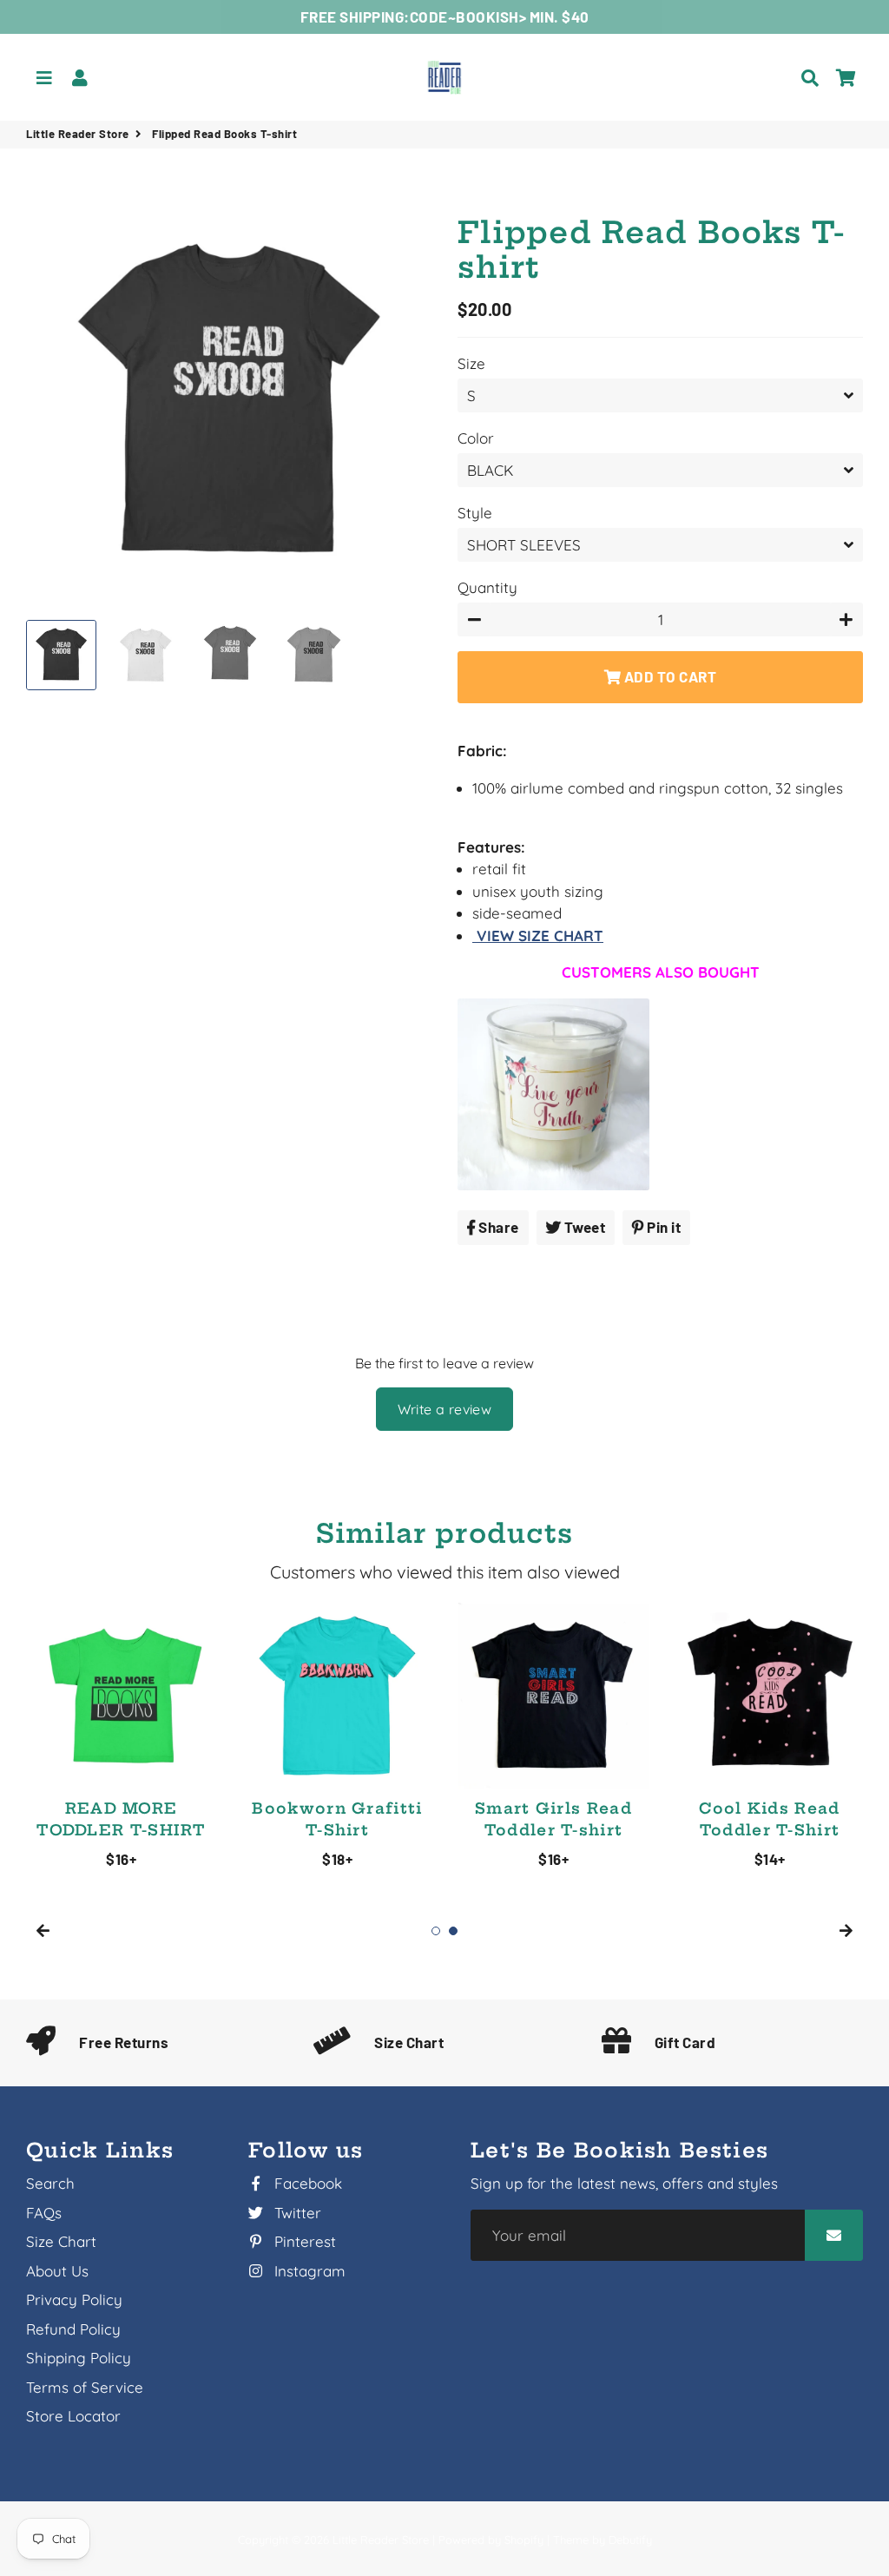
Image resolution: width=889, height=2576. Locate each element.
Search (50, 2183)
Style (475, 513)
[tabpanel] (121, 1736)
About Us (57, 2271)
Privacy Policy (74, 2299)
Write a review (445, 1409)
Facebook (306, 2183)
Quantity (487, 587)
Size (471, 363)
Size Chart (409, 2042)
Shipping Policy (79, 2358)
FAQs (44, 2213)
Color (476, 438)
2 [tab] (453, 1931)
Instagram (308, 2271)
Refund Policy (73, 2329)
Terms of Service (85, 2387)
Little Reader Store (78, 134)
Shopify (524, 2540)
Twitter (296, 2213)
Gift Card (685, 2042)
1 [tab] (436, 1931)
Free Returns (124, 2042)
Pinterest (303, 2241)
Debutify (630, 2540)
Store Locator (73, 2416)
